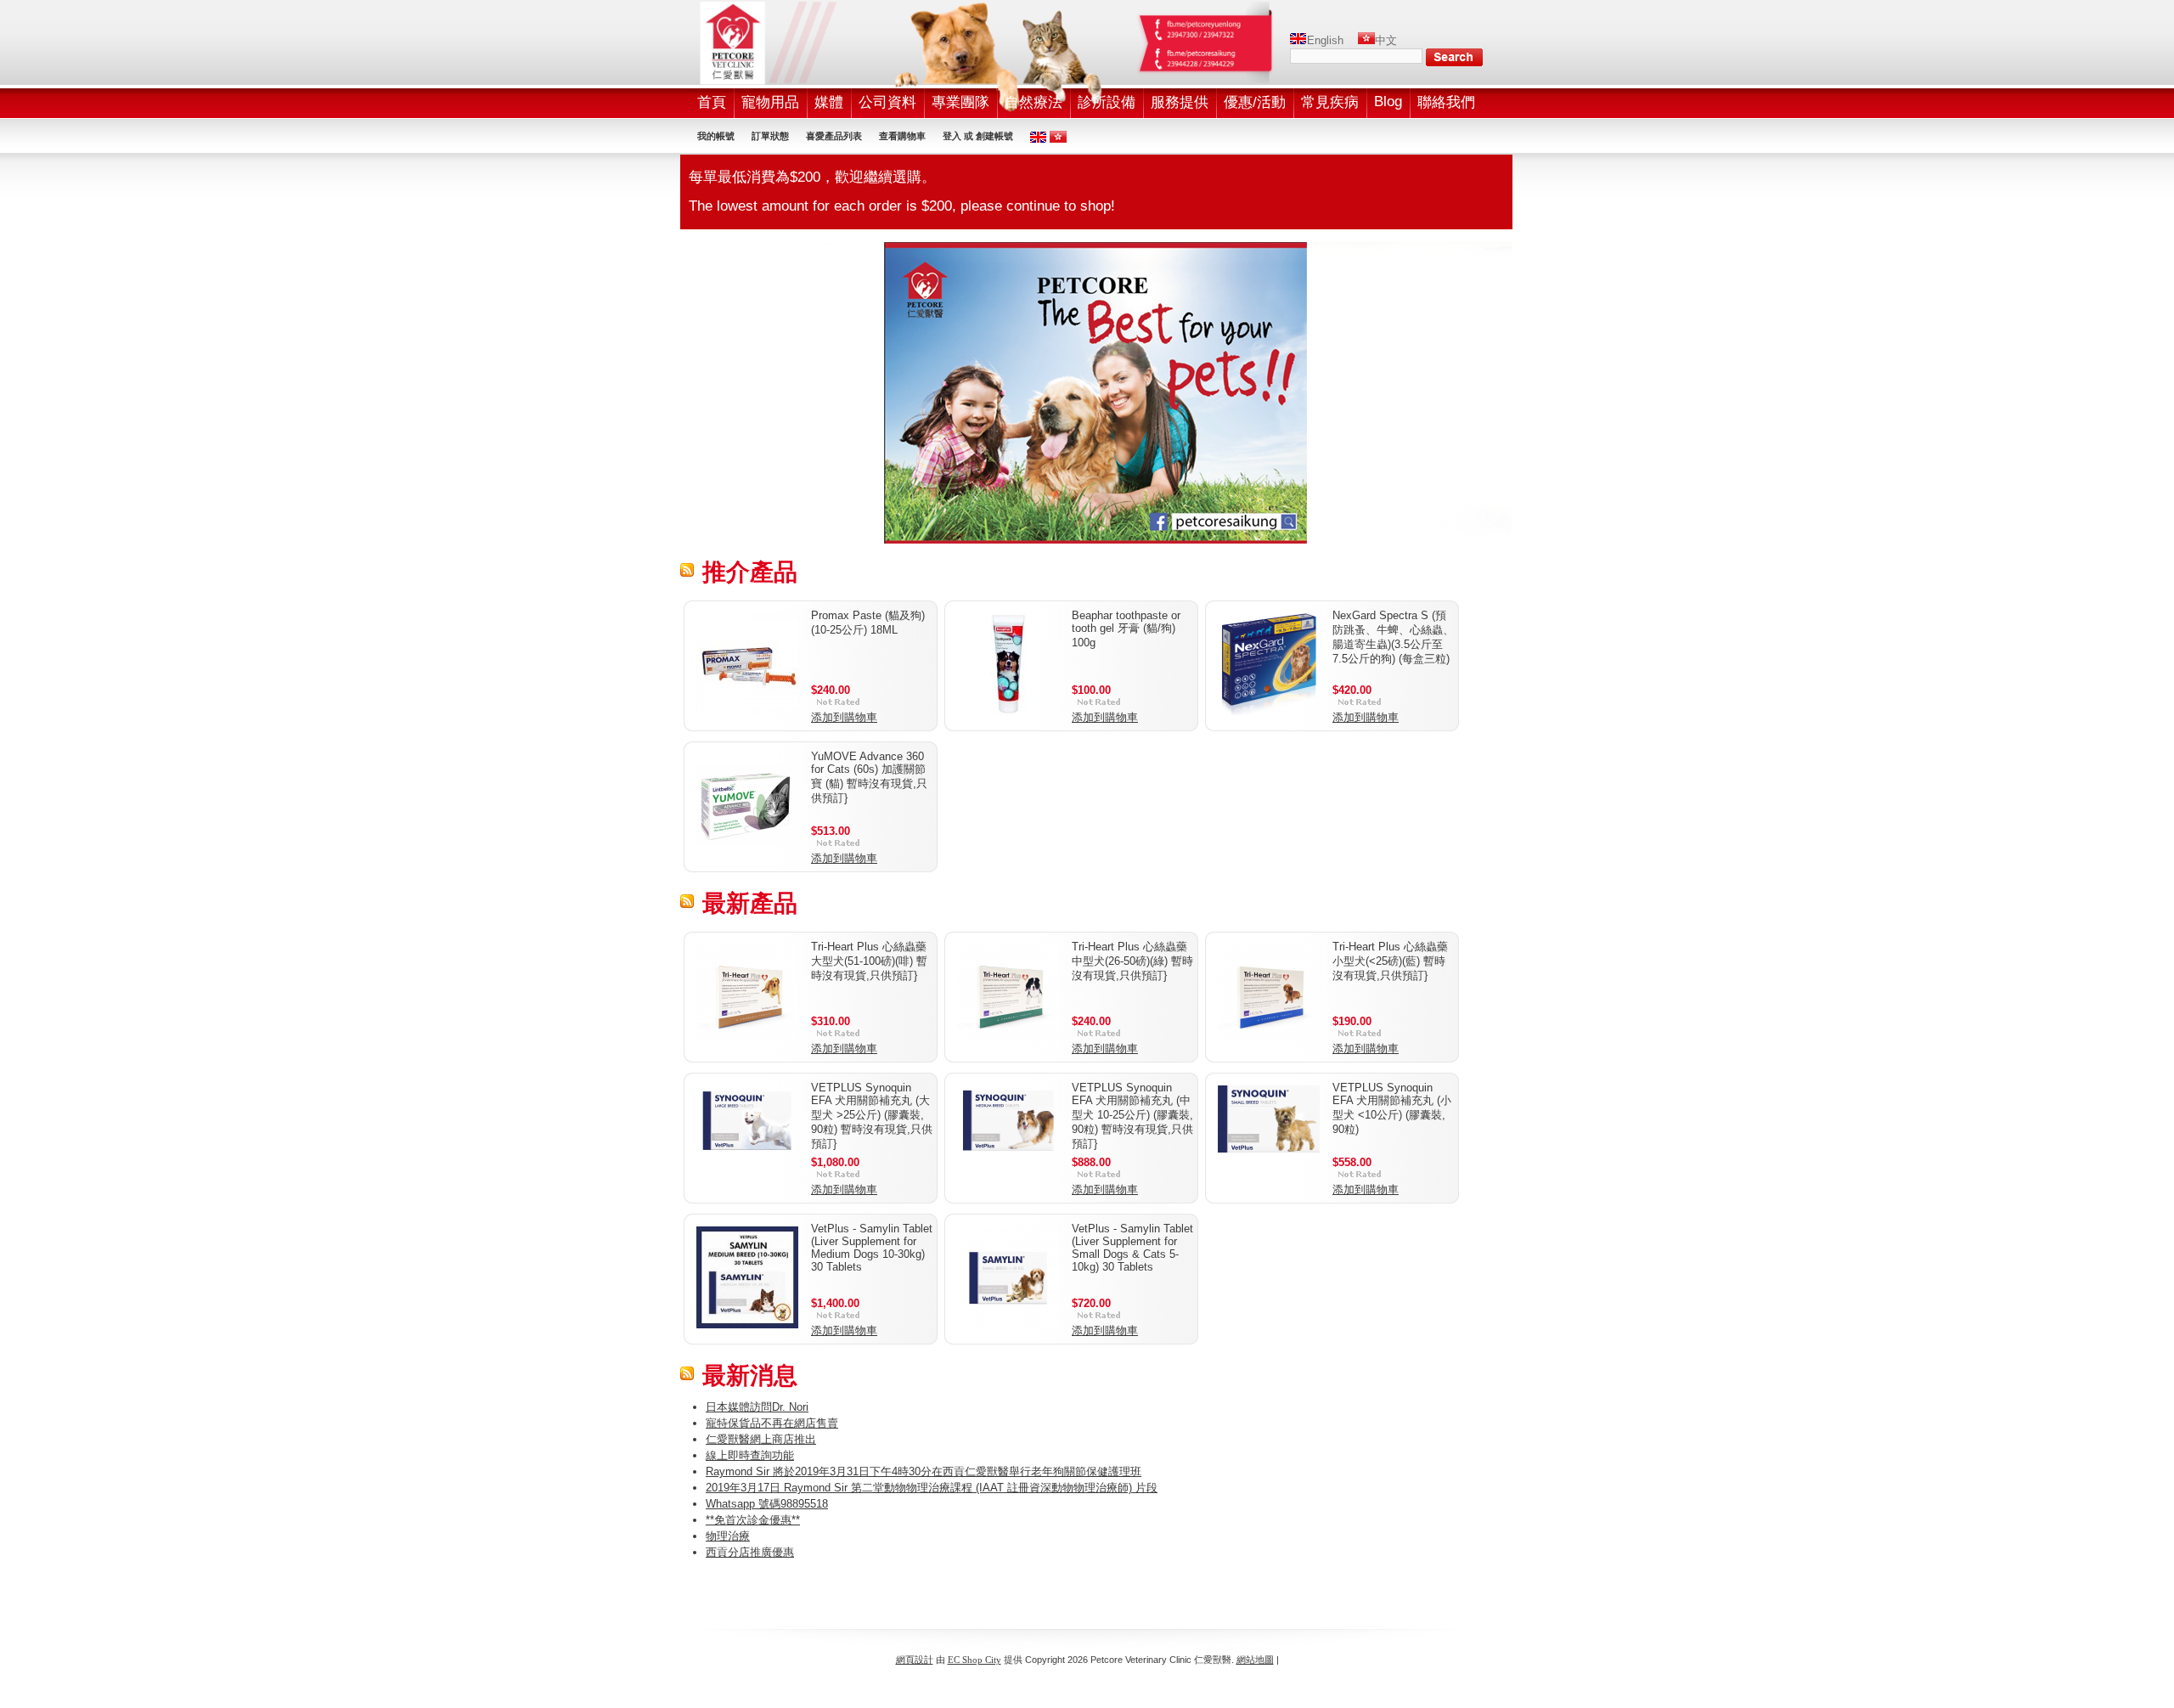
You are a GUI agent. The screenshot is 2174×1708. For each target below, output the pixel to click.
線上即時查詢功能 (750, 1455)
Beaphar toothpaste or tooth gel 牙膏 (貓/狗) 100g (1126, 629)
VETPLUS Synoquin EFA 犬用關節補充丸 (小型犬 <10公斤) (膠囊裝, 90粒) (1392, 1108)
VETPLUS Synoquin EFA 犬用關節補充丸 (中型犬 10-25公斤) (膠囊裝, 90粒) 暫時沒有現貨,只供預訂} (1132, 1116)
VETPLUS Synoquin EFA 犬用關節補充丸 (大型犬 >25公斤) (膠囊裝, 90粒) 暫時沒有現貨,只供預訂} (872, 1116)
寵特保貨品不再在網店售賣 (772, 1423)
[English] (1298, 40)
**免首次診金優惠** (753, 1520)
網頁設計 (915, 1660)
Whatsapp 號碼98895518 (767, 1504)
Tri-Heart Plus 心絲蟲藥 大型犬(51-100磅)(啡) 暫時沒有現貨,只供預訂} (869, 961)
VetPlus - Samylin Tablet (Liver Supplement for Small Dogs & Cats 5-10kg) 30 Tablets (1132, 1248)
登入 (952, 136)
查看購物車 (902, 136)
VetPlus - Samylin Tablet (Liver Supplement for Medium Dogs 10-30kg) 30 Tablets (872, 1248)
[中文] (1366, 40)
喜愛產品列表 (834, 136)
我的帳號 (716, 136)
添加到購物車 (844, 717)
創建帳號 (994, 136)
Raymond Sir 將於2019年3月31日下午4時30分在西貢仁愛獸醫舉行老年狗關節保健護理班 (924, 1471)
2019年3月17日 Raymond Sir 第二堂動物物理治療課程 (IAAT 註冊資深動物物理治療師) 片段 (932, 1488)
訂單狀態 (770, 136)
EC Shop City (974, 1660)
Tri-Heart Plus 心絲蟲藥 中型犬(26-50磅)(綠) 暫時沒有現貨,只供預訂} (1132, 961)
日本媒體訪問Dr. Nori (757, 1407)
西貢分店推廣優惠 (750, 1552)
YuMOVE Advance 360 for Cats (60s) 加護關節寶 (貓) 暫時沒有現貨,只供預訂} (869, 777)
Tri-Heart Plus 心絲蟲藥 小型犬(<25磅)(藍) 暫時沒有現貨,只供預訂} (1390, 961)
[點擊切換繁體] (1058, 139)
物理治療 (728, 1536)
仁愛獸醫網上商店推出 (761, 1439)
